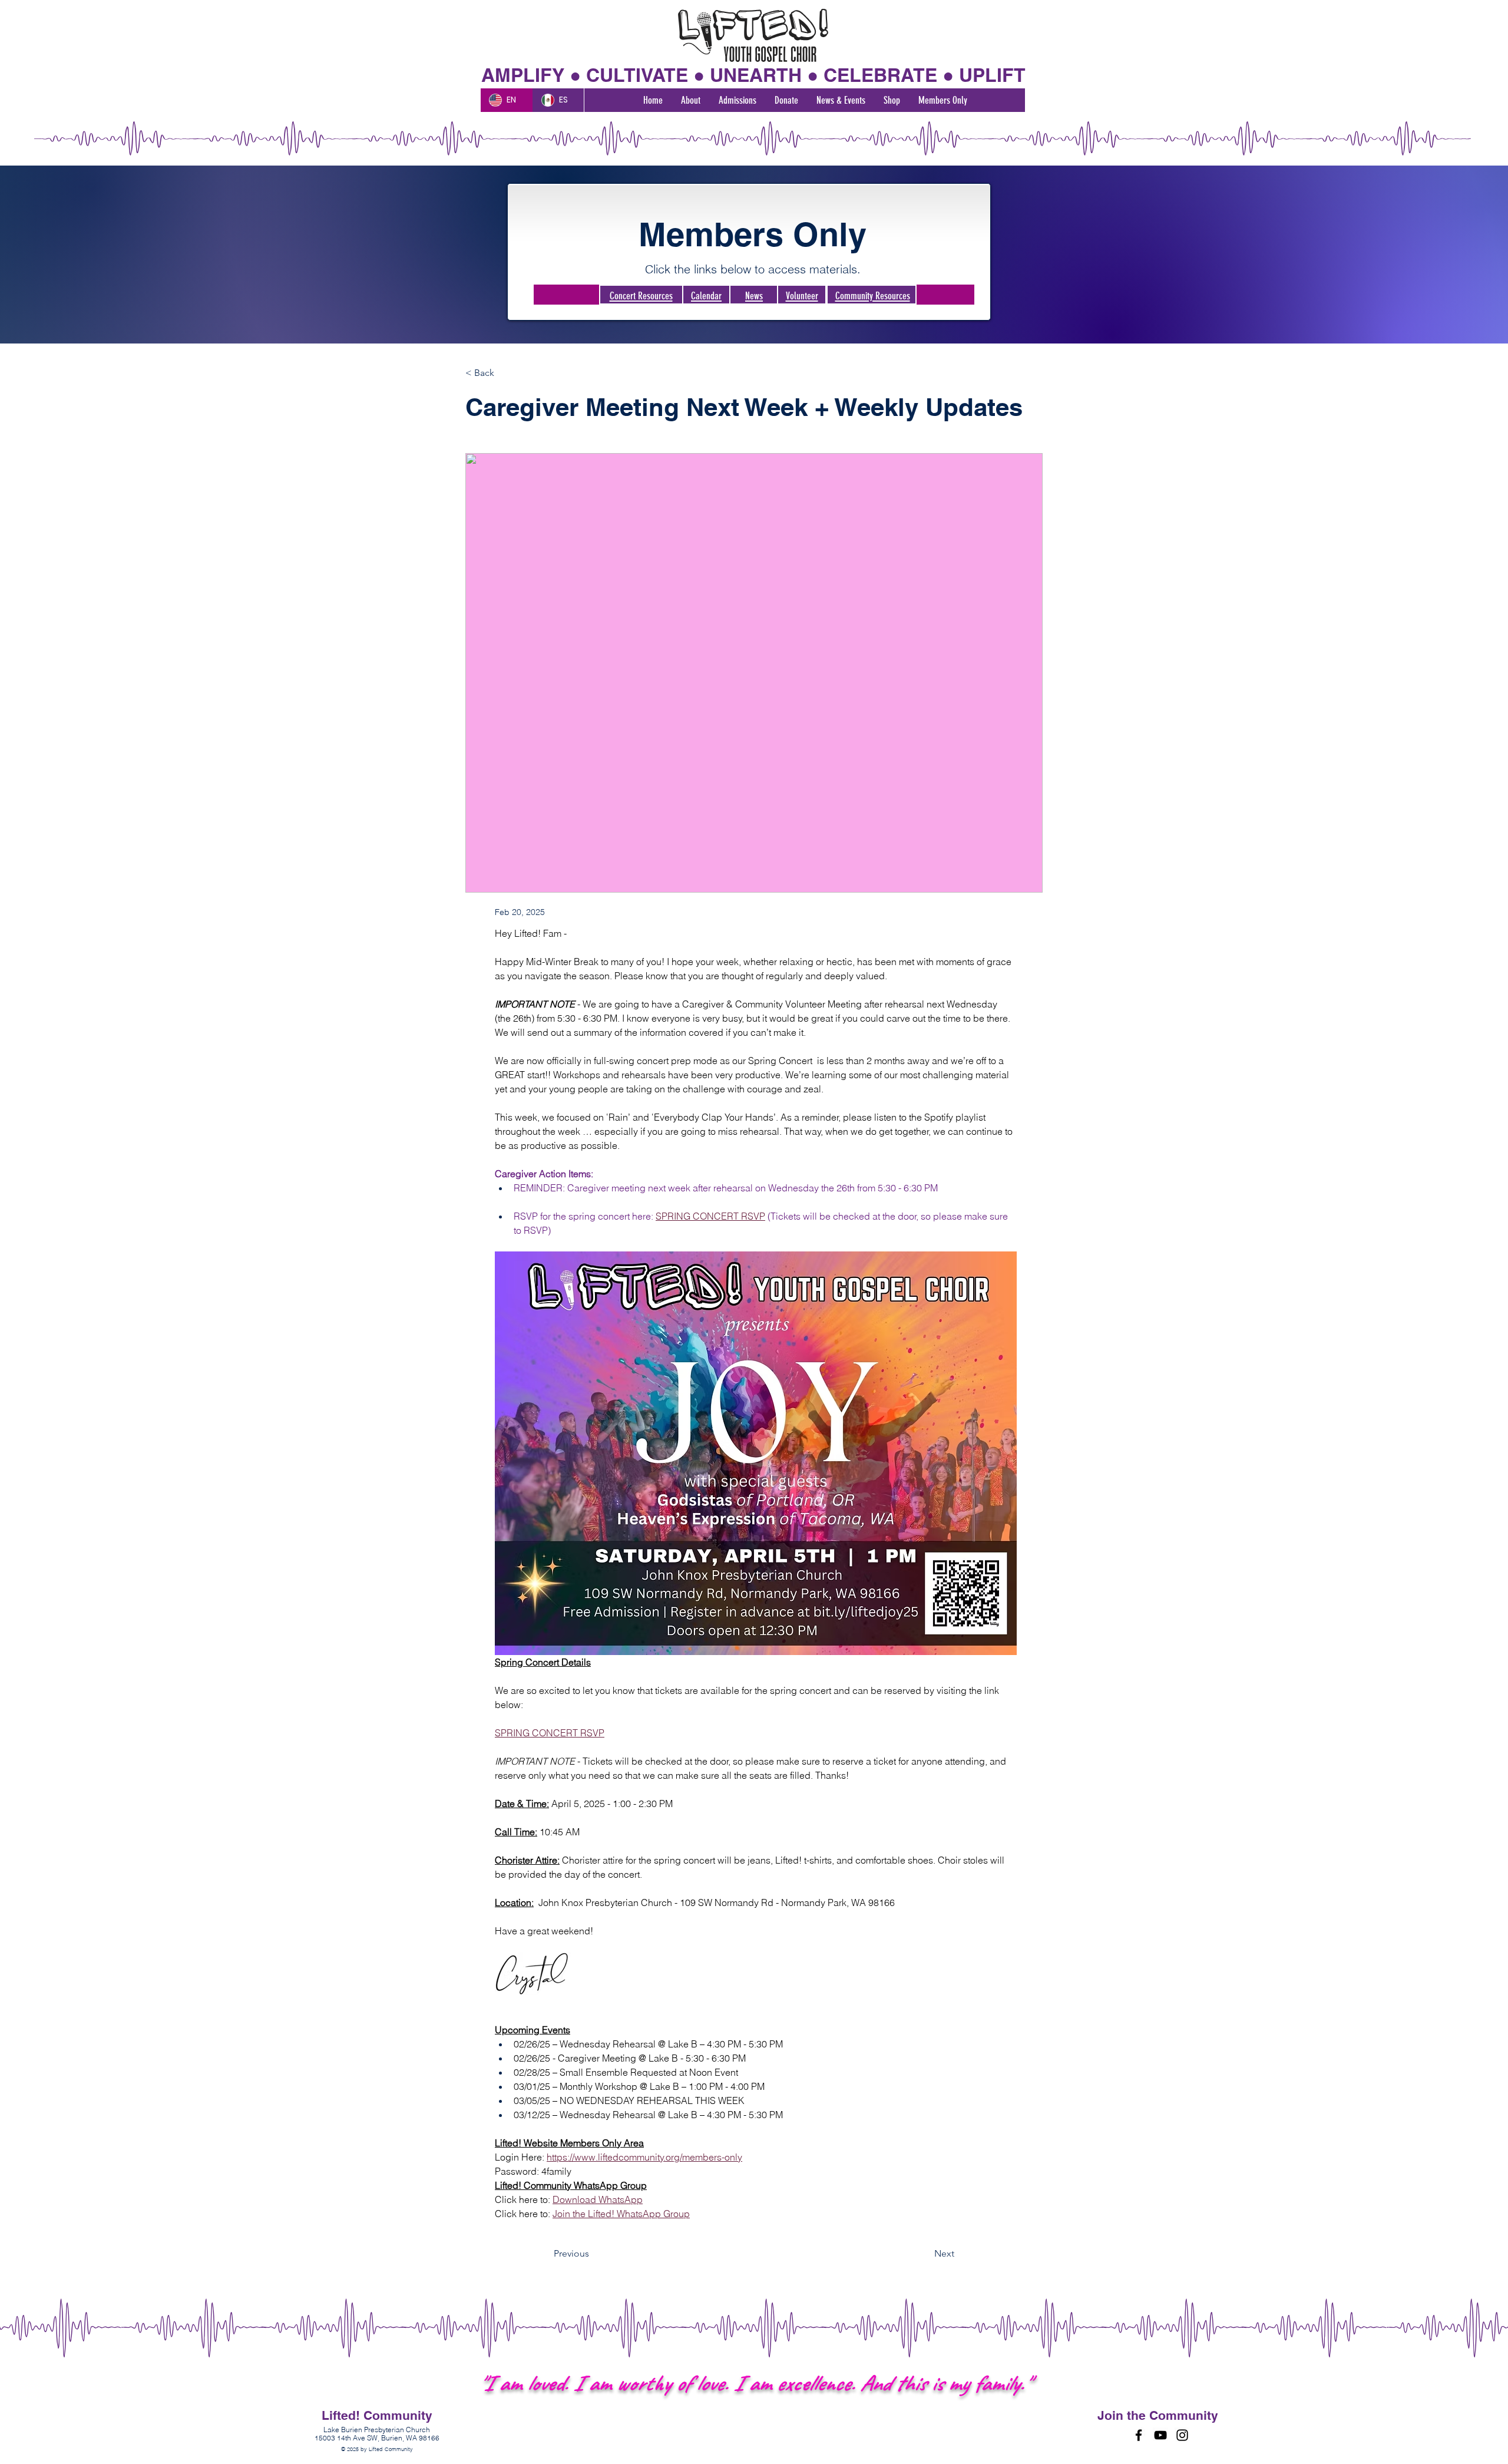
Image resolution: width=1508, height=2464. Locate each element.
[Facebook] (1139, 2435)
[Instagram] (1182, 2435)
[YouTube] (1160, 2435)
